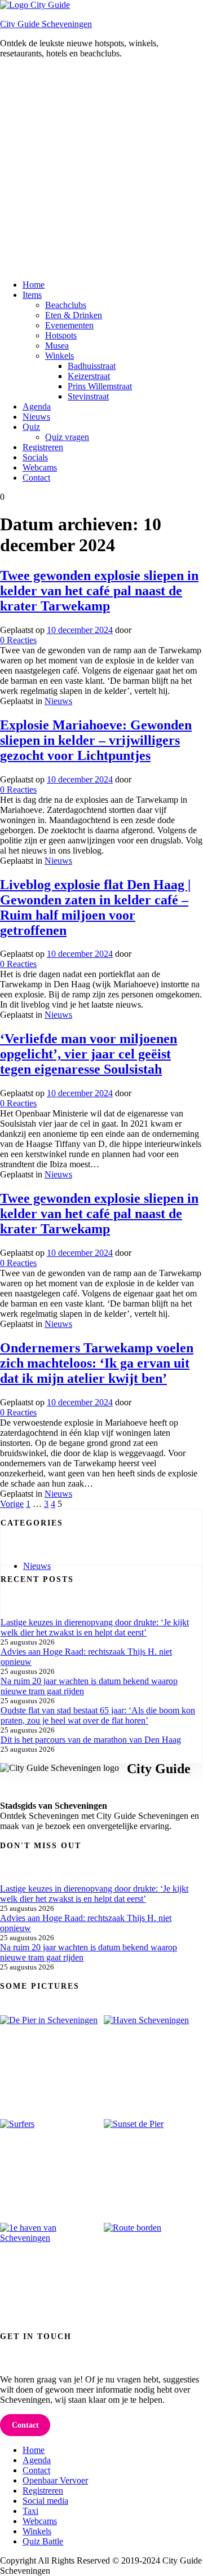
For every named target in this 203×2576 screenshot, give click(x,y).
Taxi (30, 2511)
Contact (36, 478)
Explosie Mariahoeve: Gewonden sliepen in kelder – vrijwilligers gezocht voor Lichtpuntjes (96, 740)
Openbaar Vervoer (55, 2480)
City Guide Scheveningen (46, 24)
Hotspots (61, 335)
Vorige (12, 1504)
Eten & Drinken (74, 315)
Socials (35, 457)
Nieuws (36, 417)
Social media (45, 2501)
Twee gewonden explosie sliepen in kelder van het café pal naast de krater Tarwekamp (99, 591)
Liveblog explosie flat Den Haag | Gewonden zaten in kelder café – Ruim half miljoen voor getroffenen (95, 907)
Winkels (59, 356)
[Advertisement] (101, 169)
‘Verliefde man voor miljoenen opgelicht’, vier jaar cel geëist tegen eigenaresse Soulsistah (89, 1054)
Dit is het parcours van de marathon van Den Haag (91, 1740)
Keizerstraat (89, 376)
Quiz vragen (67, 437)
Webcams (40, 467)
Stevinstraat (88, 396)
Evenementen (69, 325)
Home (34, 285)
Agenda (37, 406)
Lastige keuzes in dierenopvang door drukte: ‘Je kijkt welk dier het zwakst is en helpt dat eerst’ (95, 1627)
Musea (57, 346)
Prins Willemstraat (100, 386)
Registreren (43, 447)
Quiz (31, 427)
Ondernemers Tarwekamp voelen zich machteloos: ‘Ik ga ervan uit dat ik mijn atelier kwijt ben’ (97, 1363)
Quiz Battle (43, 2541)
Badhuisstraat (92, 366)
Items (32, 295)
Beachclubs (66, 305)
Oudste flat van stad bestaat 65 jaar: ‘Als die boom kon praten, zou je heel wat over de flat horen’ (98, 1715)
